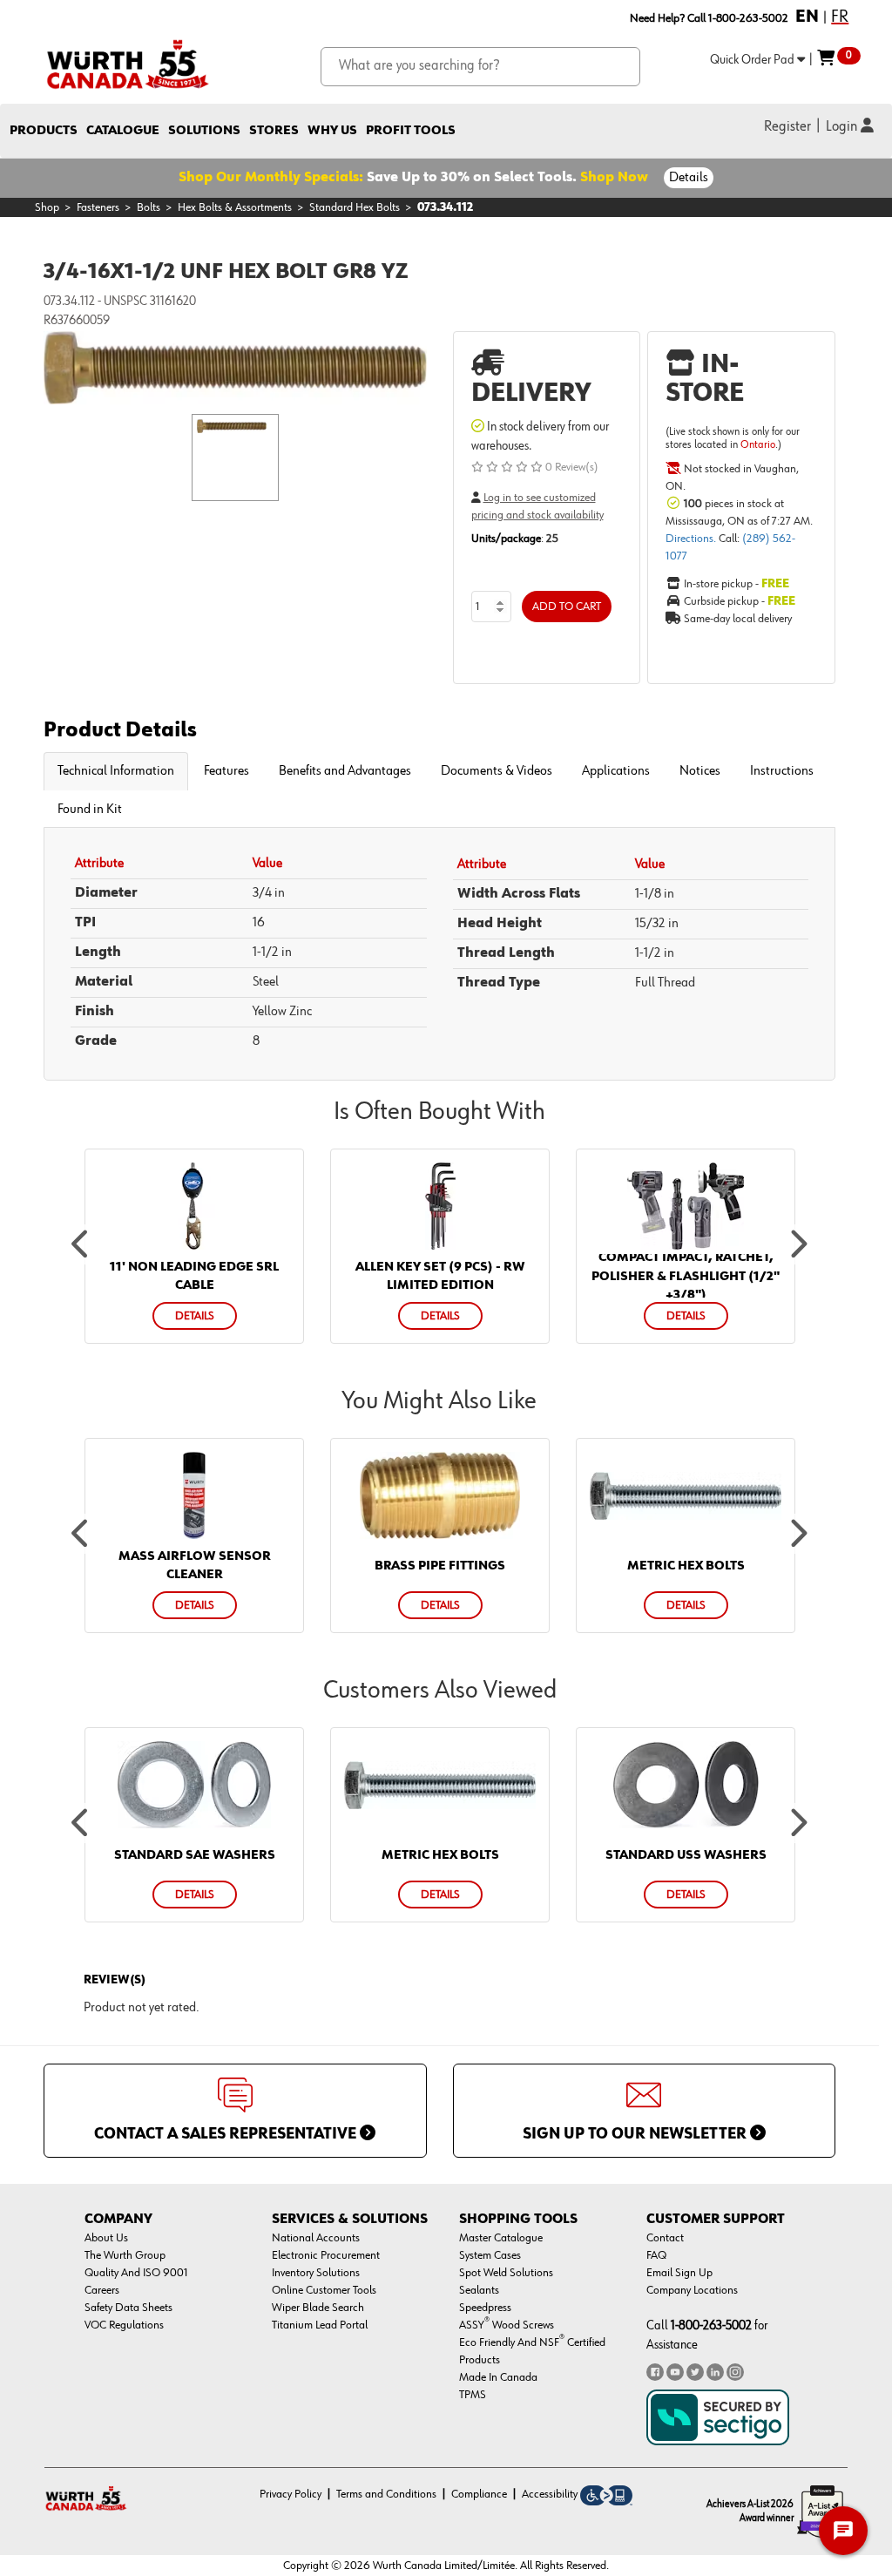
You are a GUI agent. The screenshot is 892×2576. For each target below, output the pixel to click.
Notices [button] (700, 771)
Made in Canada (498, 2377)
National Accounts (316, 2238)
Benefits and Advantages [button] (345, 771)
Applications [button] (616, 771)
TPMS (473, 2395)
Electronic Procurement (326, 2255)
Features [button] (226, 771)
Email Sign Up (679, 2273)
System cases (490, 2255)
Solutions (204, 130)
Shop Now (614, 178)
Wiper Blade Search (318, 2308)
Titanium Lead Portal (320, 2325)
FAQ (656, 2255)
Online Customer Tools (324, 2290)
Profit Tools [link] (411, 130)
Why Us (332, 130)
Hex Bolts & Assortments (235, 207)
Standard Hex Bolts (355, 207)
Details (689, 178)
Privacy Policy (291, 2494)
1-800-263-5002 (711, 2325)
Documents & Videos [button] (497, 771)
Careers (102, 2290)
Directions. (692, 539)
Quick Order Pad (753, 60)
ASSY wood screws (507, 2325)
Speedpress (485, 2308)
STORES (274, 130)
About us (106, 2238)
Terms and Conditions (386, 2494)
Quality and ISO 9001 (136, 2273)
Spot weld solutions (506, 2273)
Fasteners (98, 207)
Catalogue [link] (123, 130)
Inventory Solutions (316, 2273)
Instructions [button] (782, 771)
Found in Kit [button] (90, 810)
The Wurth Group (125, 2255)
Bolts (149, 207)
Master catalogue (501, 2238)
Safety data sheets (128, 2308)
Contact (665, 2238)
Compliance (479, 2494)
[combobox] (480, 67)
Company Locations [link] (692, 2290)
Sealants (479, 2290)
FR (840, 17)
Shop (47, 207)
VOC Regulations (124, 2325)
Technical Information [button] (116, 771)
